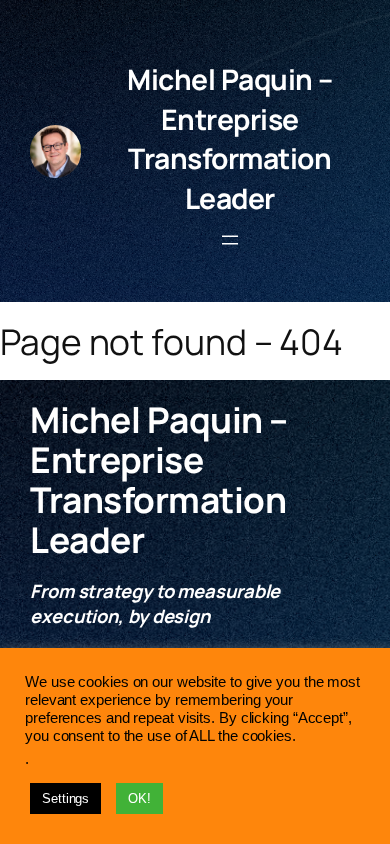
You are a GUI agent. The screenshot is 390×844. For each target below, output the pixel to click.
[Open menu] (230, 240)
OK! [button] (139, 798)
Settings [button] (65, 798)
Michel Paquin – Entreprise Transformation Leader (230, 138)
